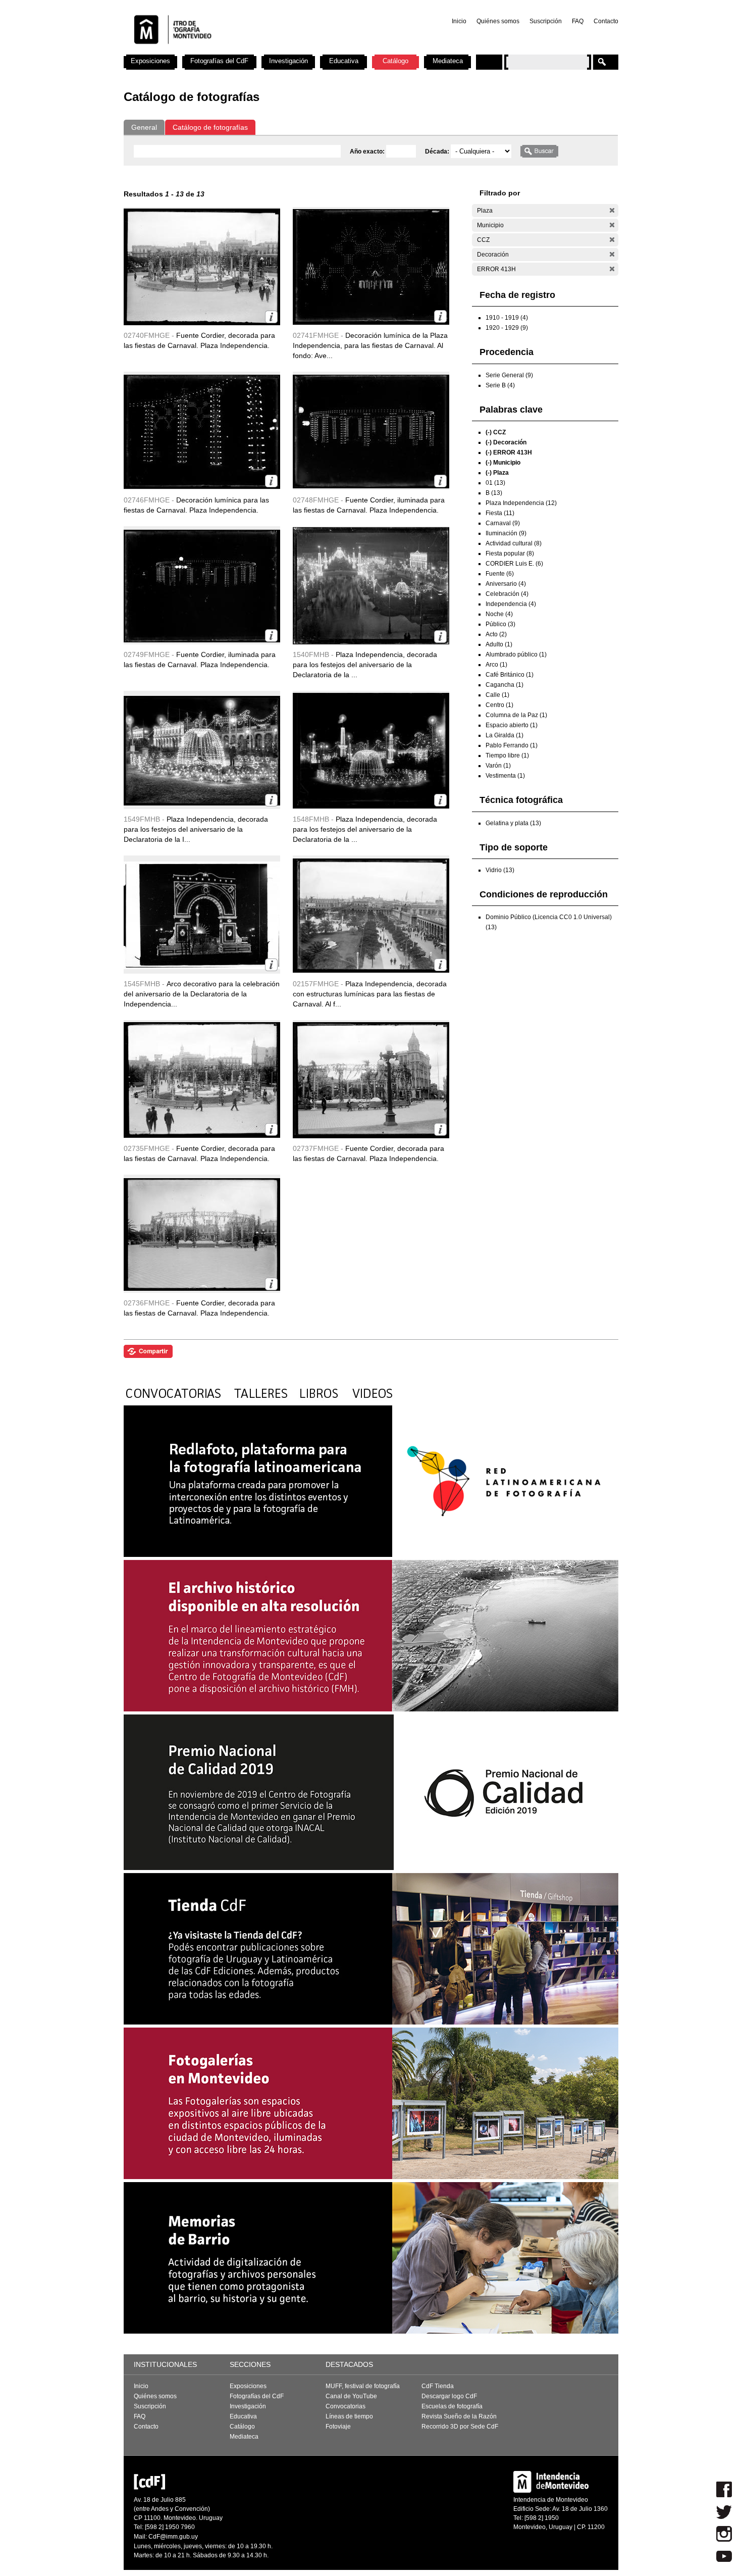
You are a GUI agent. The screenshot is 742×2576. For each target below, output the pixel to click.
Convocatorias (346, 2406)
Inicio (459, 21)
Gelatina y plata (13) (513, 823)
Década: (438, 151)
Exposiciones (150, 61)
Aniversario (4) (506, 584)
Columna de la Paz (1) (516, 715)
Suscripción (546, 21)
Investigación (288, 61)
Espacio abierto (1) (512, 725)
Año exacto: (368, 151)
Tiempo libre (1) (507, 755)
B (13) (494, 493)
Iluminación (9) (506, 533)
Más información (271, 317)
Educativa (344, 61)
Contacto (606, 21)
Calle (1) (497, 695)
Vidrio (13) (500, 870)
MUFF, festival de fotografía (363, 2386)
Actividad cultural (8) (514, 543)
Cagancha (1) (505, 685)
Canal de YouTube (351, 2396)
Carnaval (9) (503, 523)
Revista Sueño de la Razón (459, 2416)
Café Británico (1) (510, 675)
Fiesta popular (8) (510, 553)
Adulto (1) (499, 644)
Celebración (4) (507, 594)
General (144, 127)
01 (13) (495, 483)
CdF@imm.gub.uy (173, 2537)
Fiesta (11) (500, 513)
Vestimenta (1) (505, 776)
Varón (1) (498, 766)
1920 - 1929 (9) (507, 328)
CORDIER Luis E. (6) (514, 564)
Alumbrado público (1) (516, 654)
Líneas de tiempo (349, 2416)
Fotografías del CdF (219, 61)
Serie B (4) (500, 385)
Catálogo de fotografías (210, 127)
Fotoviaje (338, 2427)
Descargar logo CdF (449, 2396)
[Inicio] (256, 50)
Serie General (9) (509, 375)
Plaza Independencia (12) (521, 503)
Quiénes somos (498, 21)
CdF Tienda (438, 2386)
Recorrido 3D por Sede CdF (460, 2427)
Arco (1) (496, 665)
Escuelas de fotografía (452, 2406)
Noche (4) (499, 614)
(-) (612, 210)
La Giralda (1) (505, 735)
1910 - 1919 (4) (507, 318)
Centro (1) (499, 705)
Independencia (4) (511, 604)
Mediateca (448, 61)
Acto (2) (496, 634)
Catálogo (395, 61)
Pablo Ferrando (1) (512, 745)
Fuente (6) (500, 574)
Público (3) (500, 624)
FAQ (578, 21)
